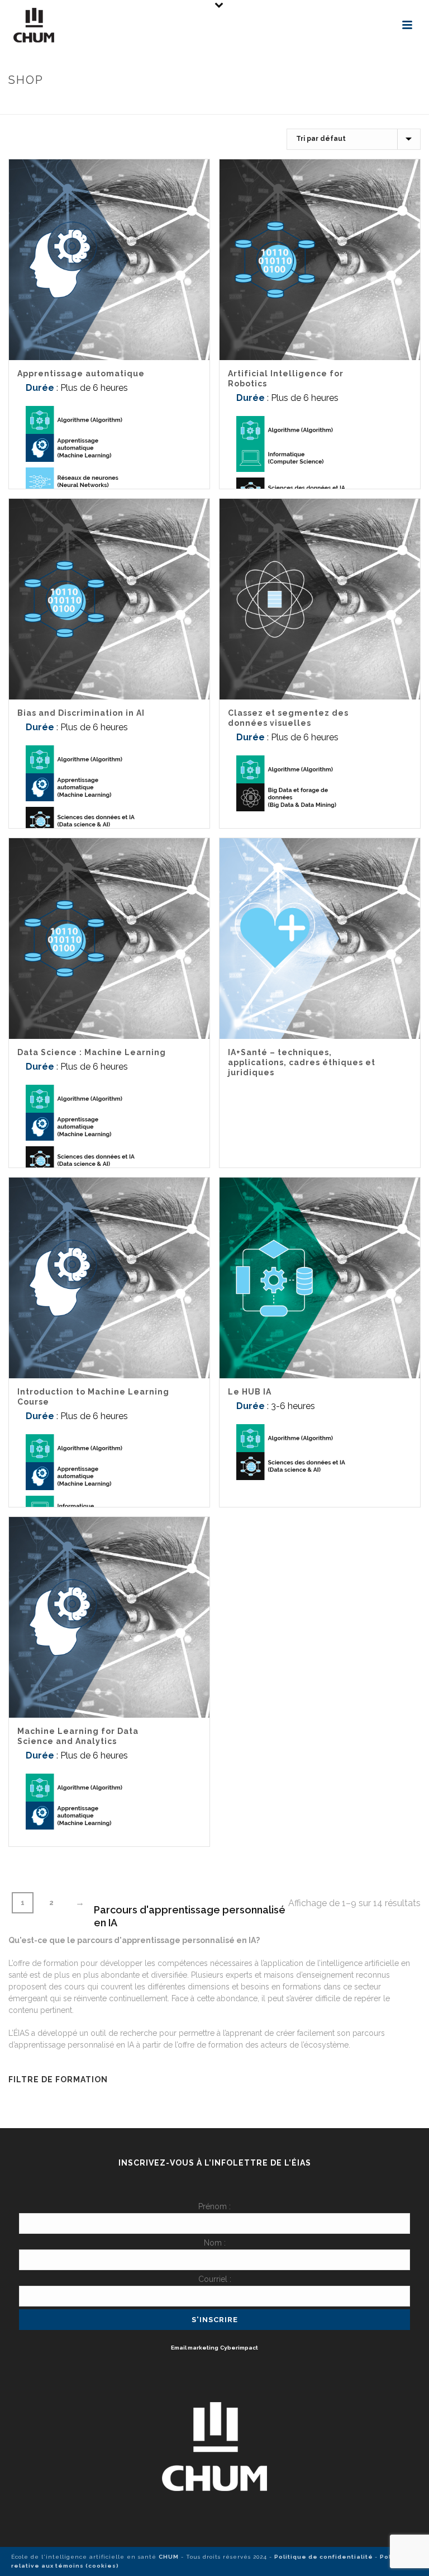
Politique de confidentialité (325, 2557)
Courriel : (215, 2279)
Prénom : (214, 2206)
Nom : (215, 2243)
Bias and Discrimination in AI (81, 713)
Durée (40, 388)
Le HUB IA (250, 1392)
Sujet (299, 104)
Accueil (266, 104)
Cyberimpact (239, 2348)
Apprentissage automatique (81, 374)
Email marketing (195, 2348)
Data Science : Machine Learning (92, 1052)
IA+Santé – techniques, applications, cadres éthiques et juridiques (302, 1062)
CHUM (169, 2557)
